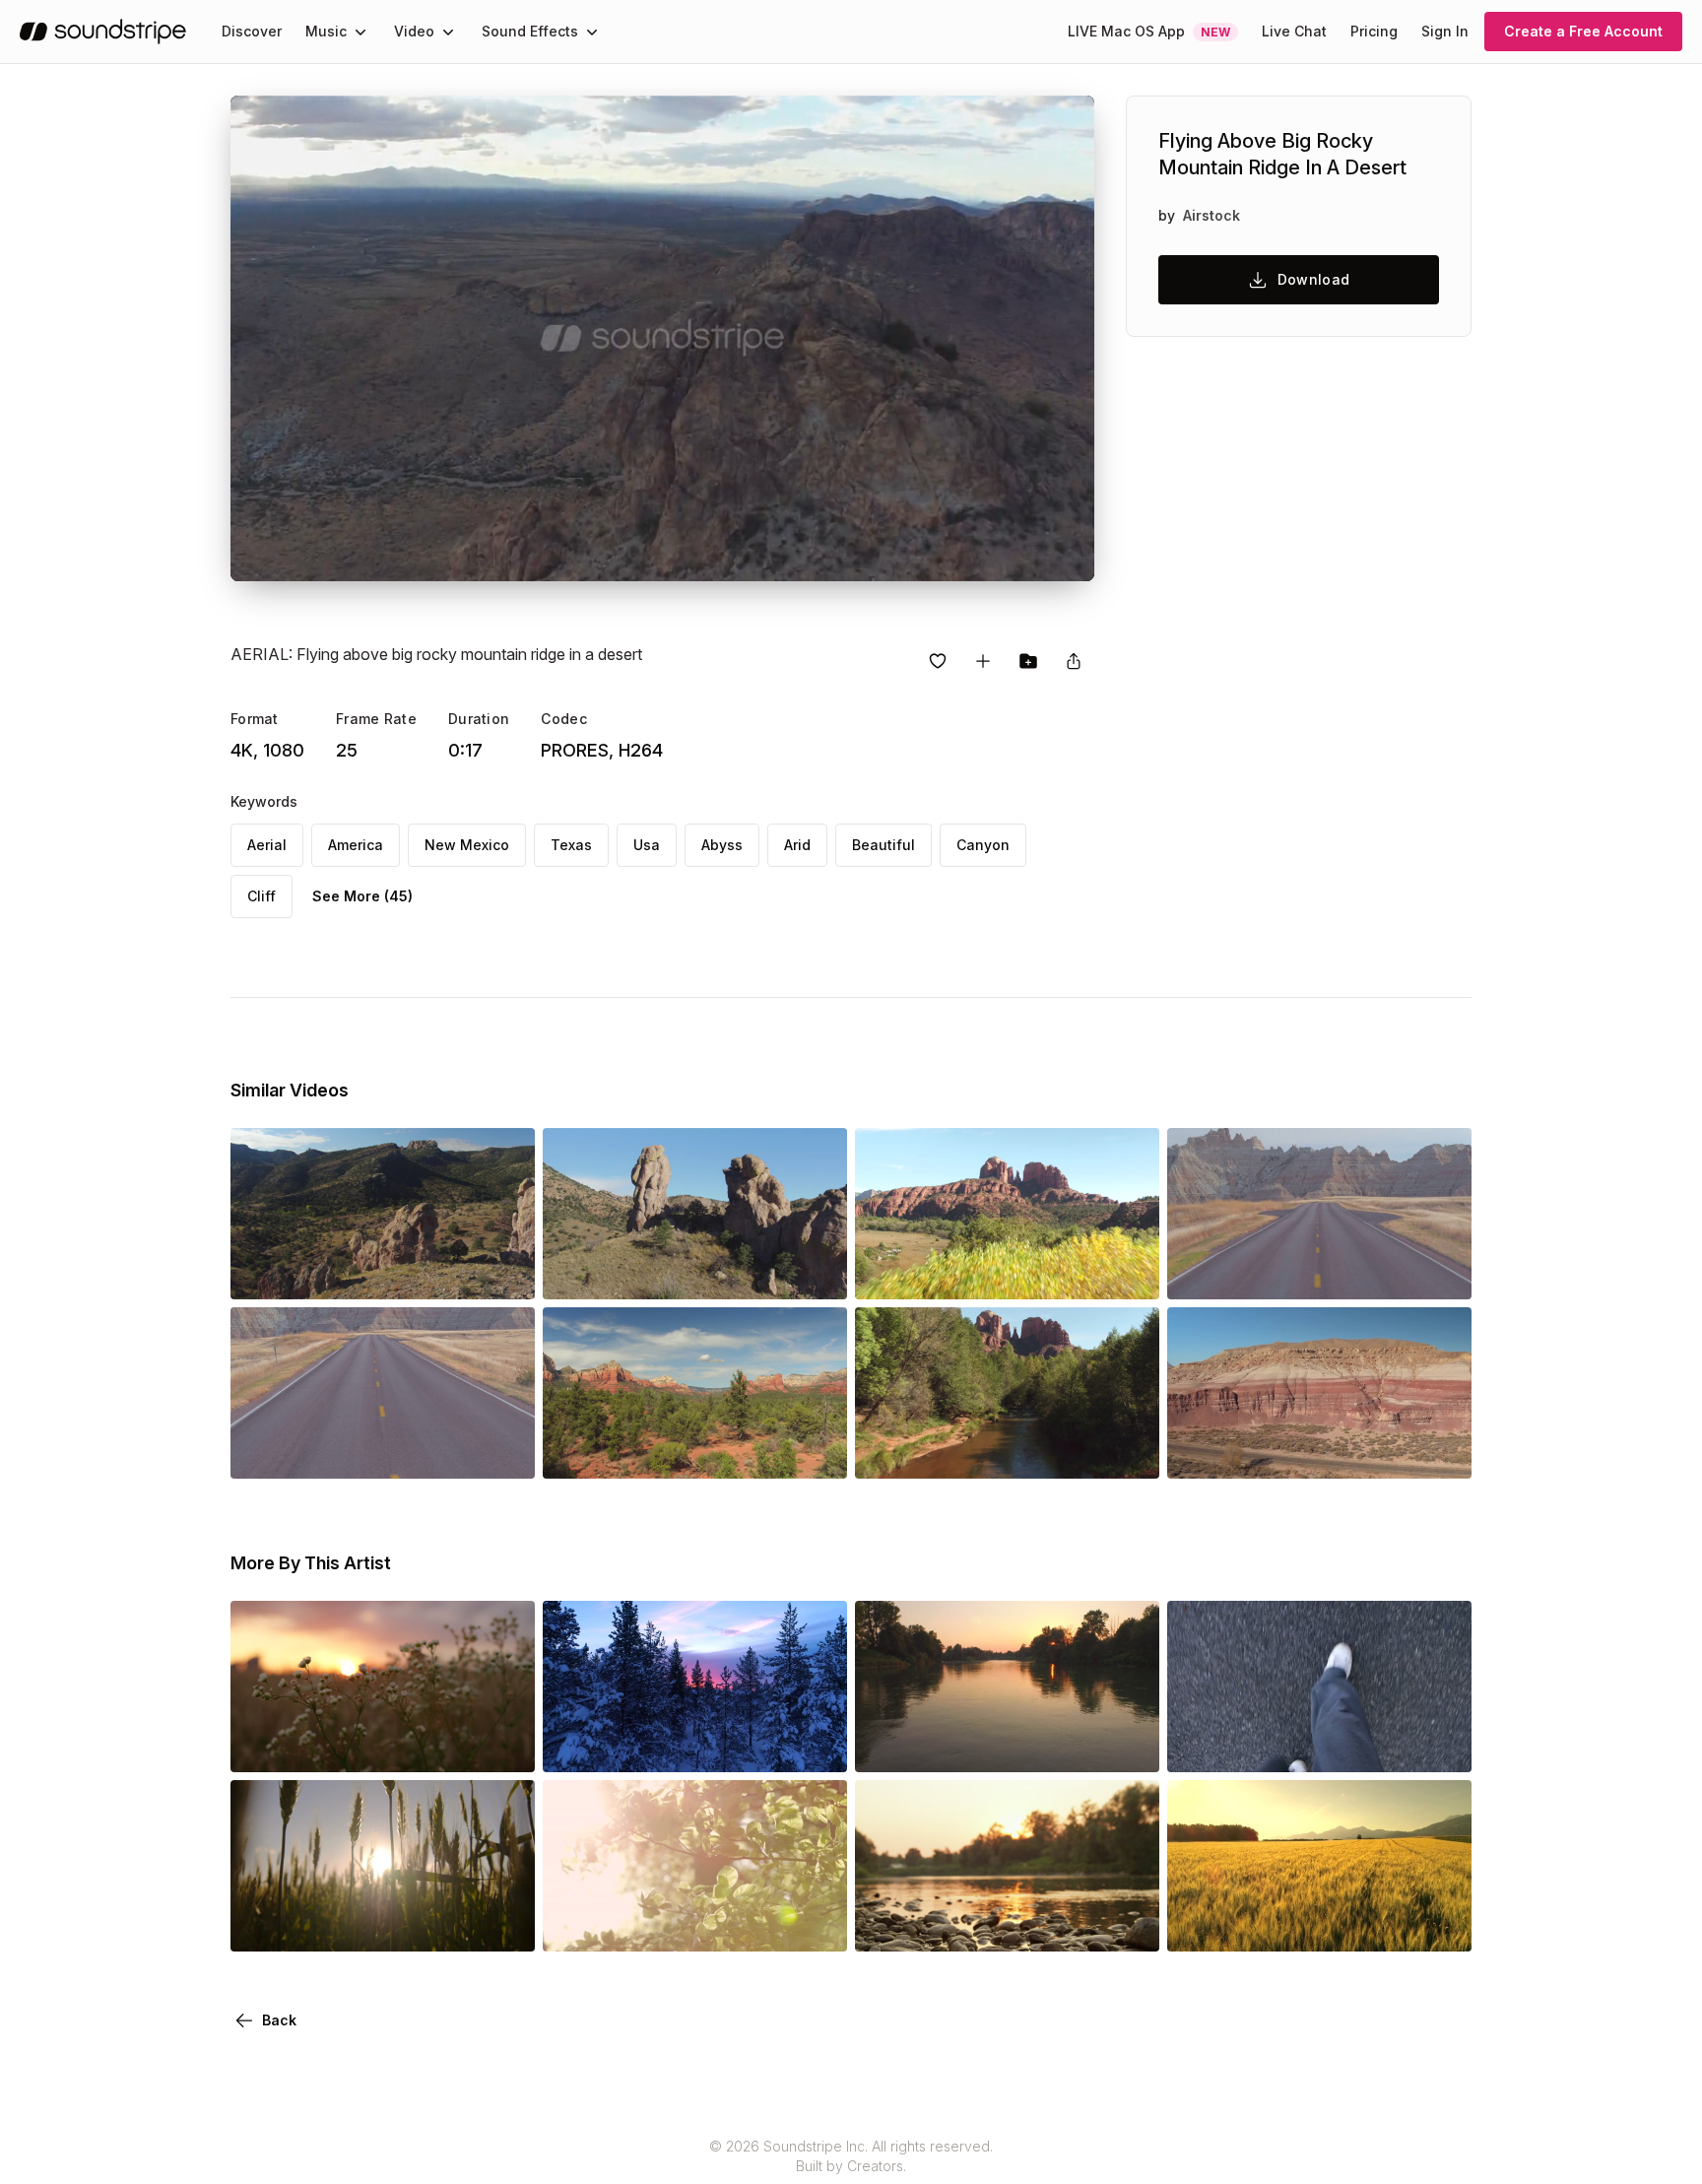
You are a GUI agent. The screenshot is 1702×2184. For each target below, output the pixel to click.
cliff (262, 896)
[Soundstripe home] (103, 32)
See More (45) (362, 896)
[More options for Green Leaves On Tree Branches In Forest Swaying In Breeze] (816, 1924)
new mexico (467, 845)
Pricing (1374, 31)
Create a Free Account (1583, 31)
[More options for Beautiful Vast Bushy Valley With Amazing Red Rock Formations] (816, 1451)
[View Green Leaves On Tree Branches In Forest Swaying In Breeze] (695, 1924)
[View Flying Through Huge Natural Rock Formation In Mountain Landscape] (695, 1272)
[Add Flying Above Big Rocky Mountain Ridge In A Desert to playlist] (983, 661)
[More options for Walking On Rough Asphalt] (1440, 1745)
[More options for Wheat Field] (503, 1924)
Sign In (1445, 31)
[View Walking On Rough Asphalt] (1319, 1745)
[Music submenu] (360, 32)
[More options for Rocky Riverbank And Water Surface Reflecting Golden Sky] (1128, 1924)
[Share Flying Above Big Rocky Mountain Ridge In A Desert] (1074, 661)
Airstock (1211, 215)
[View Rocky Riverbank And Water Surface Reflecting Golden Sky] (1007, 1924)
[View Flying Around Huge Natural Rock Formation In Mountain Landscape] (383, 1272)
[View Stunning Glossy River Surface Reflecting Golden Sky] (1007, 1745)
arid (797, 845)
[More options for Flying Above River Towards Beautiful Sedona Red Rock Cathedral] (1128, 1451)
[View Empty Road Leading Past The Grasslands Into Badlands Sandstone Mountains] (383, 1451)
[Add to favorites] (938, 661)
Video (414, 31)
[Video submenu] (448, 32)
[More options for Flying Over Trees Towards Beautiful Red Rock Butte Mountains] (1128, 1272)
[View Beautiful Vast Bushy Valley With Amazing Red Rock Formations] (695, 1451)
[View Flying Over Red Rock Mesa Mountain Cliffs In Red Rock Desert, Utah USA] (1319, 1451)
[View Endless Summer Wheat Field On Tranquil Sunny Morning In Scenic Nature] (1319, 1924)
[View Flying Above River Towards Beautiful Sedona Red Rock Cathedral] (1007, 1451)
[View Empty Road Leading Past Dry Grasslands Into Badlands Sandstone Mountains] (1319, 1272)
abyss (722, 845)
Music (326, 31)
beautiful (884, 845)
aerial (267, 845)
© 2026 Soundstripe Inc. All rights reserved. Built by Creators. (851, 2156)
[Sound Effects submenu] (592, 32)
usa (647, 845)
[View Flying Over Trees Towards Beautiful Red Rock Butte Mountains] (1007, 1272)
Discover (252, 31)
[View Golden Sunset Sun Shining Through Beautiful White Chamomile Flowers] (383, 1745)
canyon (983, 845)
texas (571, 845)
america (356, 845)
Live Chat (1294, 31)
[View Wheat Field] (383, 1924)
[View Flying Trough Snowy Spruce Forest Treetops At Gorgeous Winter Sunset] (695, 1745)
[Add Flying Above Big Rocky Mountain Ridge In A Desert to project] (1028, 661)
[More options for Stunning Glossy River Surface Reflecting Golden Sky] (1128, 1745)
